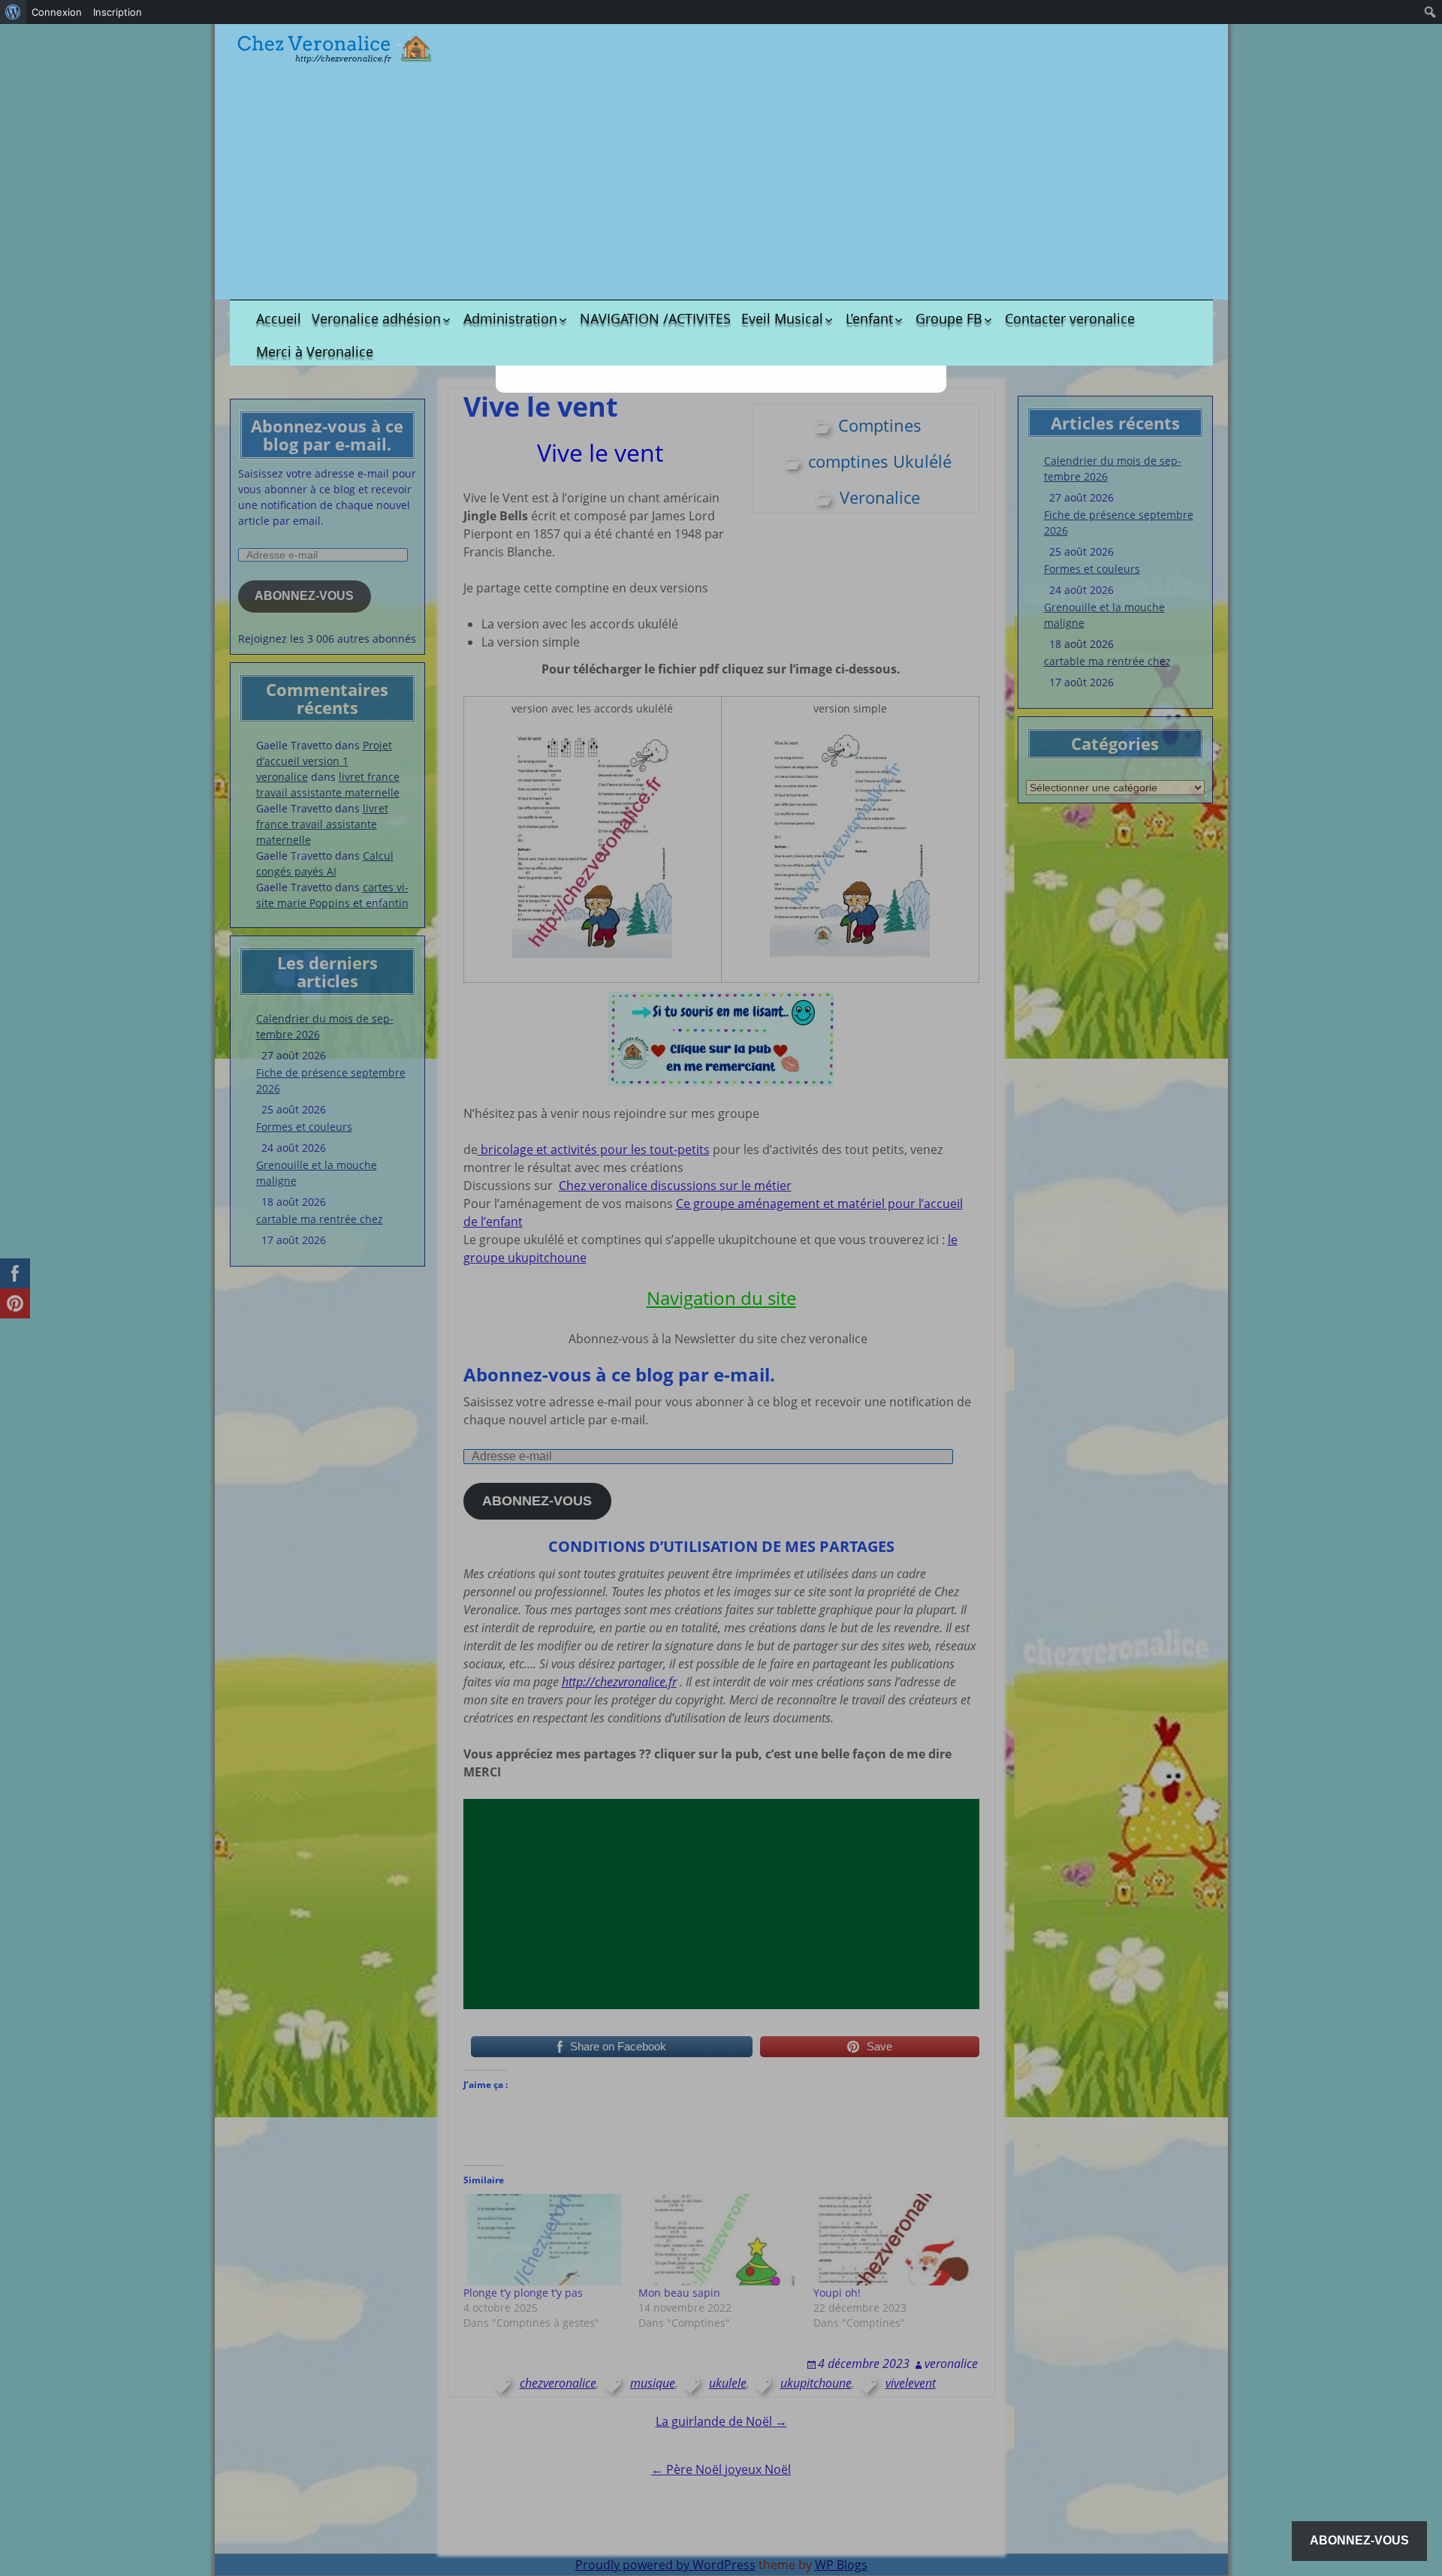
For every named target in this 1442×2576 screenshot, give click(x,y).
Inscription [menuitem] (118, 12)
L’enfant (869, 318)
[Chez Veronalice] (335, 49)
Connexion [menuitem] (57, 12)
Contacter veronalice (1070, 318)
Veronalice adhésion (376, 318)
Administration (510, 318)
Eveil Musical (782, 318)
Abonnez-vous (1359, 2540)
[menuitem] (13, 12)
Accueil (279, 318)
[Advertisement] (721, 183)
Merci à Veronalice (315, 351)
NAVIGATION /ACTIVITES (655, 318)
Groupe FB (949, 318)
